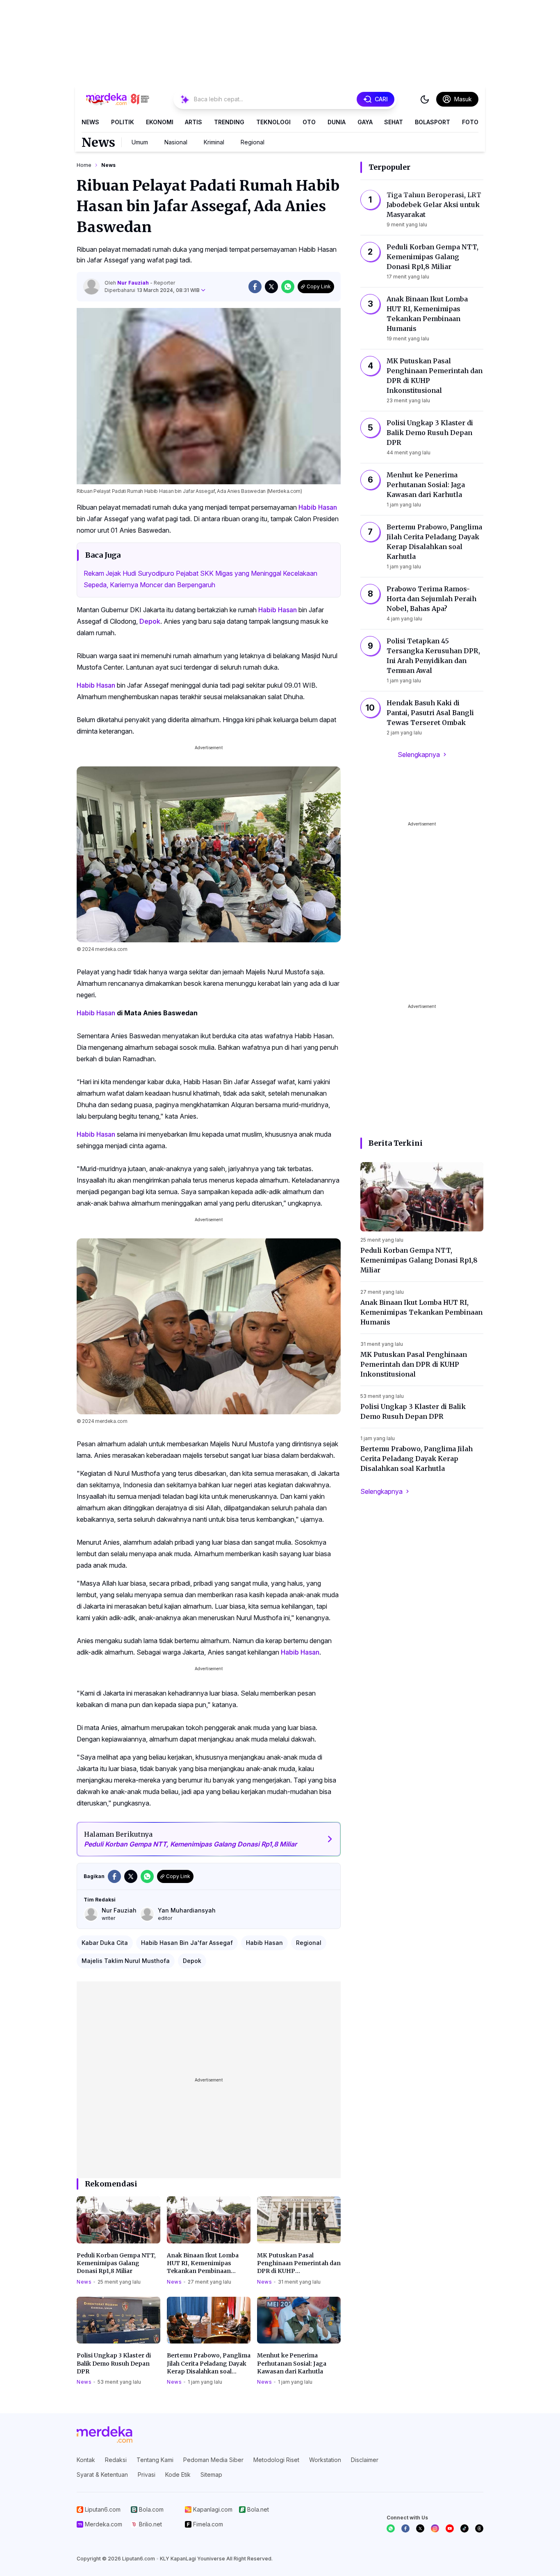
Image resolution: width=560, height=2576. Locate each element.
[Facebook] (405, 2528)
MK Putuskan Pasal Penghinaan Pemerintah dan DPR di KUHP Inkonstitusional (299, 2264)
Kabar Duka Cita (105, 1943)
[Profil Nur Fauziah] (91, 287)
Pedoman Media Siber (213, 2460)
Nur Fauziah (134, 283)
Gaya (365, 122)
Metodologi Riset (276, 2460)
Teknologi (273, 122)
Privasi (147, 2475)
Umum (140, 142)
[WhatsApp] (391, 2528)
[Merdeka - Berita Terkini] (118, 99)
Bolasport (433, 122)
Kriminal (214, 142)
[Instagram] (435, 2528)
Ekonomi (160, 122)
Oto (309, 122)
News (90, 122)
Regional (253, 142)
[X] (420, 2528)
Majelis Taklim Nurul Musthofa (126, 1961)
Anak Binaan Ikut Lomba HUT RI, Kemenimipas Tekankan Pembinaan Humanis (203, 2264)
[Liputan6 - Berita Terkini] (105, 2435)
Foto (470, 122)
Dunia (337, 122)
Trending (229, 122)
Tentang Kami (155, 2460)
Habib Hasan (318, 507)
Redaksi (116, 2460)
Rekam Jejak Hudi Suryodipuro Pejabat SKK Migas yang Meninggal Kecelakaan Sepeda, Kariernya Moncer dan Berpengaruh (200, 579)
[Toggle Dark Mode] (425, 99)
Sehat (394, 122)
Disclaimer (365, 2460)
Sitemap (211, 2475)
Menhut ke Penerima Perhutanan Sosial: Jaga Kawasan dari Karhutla (292, 2363)
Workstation (325, 2460)
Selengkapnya (419, 755)
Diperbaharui (152, 290)
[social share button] (255, 287)
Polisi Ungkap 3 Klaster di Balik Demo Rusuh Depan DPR (114, 2363)
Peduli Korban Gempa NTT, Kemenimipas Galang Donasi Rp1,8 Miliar (116, 2263)
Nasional (176, 142)
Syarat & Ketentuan (102, 2475)
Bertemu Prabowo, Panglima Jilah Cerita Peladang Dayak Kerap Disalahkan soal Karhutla (209, 2364)
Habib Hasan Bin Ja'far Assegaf (187, 1943)
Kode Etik (178, 2475)
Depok (150, 621)
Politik (123, 122)
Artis (193, 122)
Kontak (86, 2460)
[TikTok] (464, 2528)
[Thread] (479, 2528)
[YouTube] (450, 2528)
